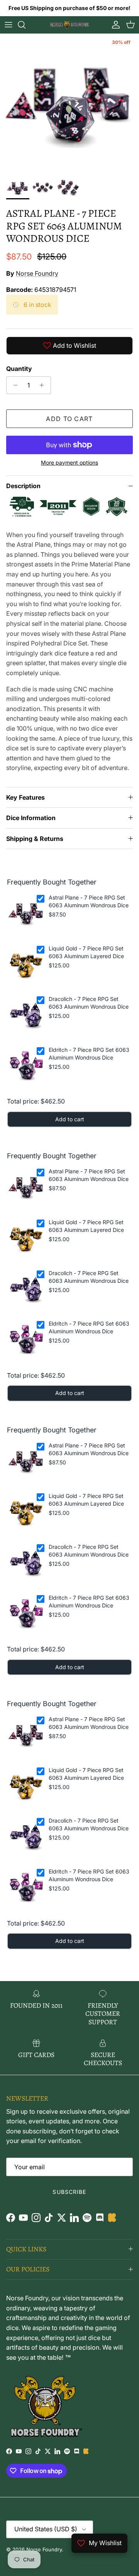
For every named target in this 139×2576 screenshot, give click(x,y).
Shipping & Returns (35, 839)
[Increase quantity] (44, 385)
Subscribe (69, 2192)
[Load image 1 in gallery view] (69, 103)
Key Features (25, 797)
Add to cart (69, 419)
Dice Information (31, 818)
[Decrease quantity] (13, 385)
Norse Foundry (37, 273)
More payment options (69, 463)
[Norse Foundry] (69, 25)
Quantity (19, 369)
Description (23, 486)
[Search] (25, 25)
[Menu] (8, 25)
